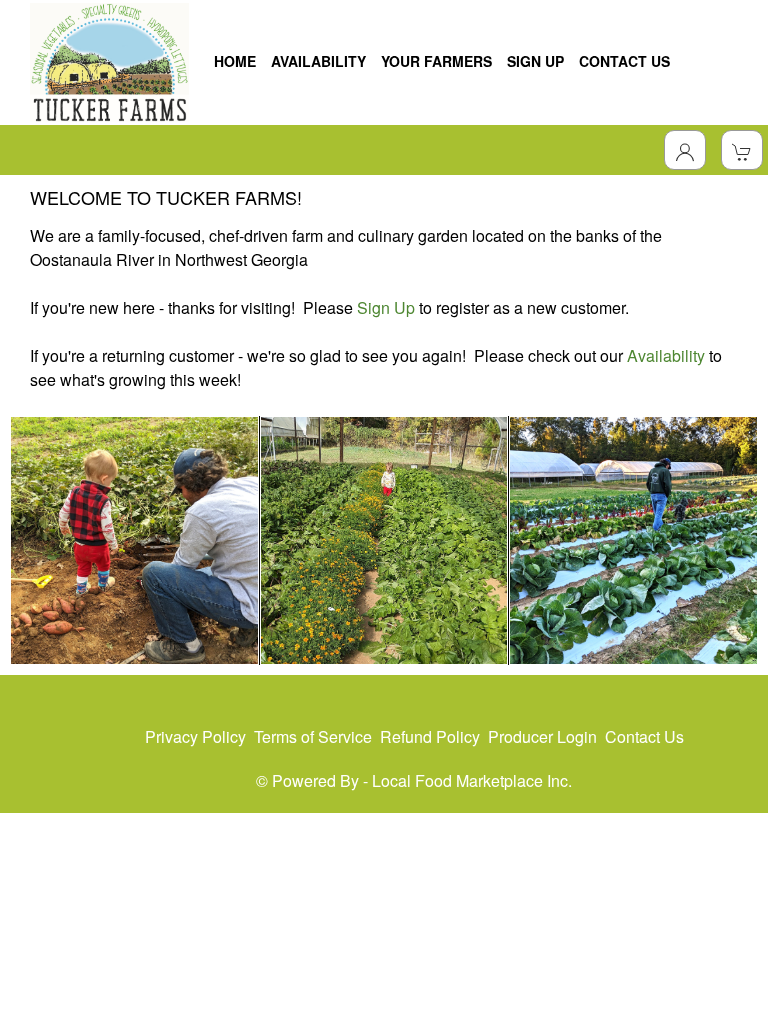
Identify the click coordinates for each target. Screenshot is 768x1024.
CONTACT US (624, 61)
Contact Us (644, 736)
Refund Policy (430, 736)
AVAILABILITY (318, 61)
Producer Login (542, 736)
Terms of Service (313, 736)
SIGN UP (535, 61)
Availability (666, 355)
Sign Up (386, 307)
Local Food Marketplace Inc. (472, 780)
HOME (235, 61)
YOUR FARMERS (436, 61)
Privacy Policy (195, 736)
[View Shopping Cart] (742, 150)
